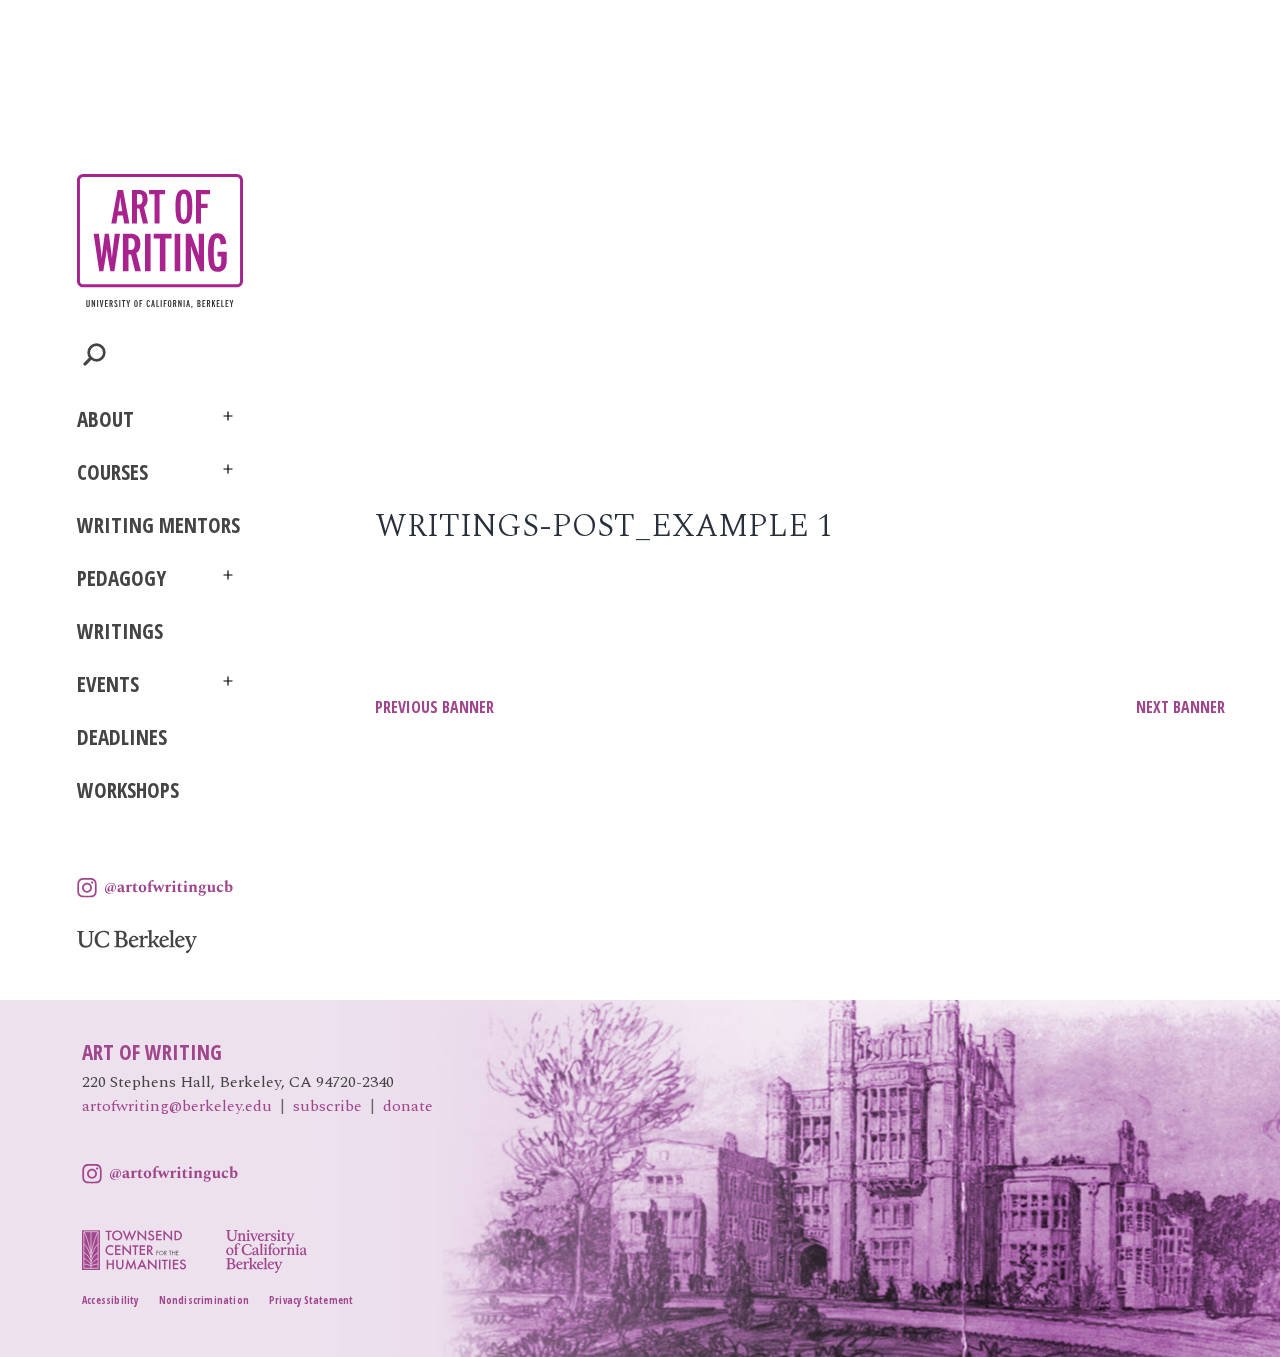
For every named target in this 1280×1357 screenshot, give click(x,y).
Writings (120, 631)
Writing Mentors (158, 525)
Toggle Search (94, 354)
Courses (112, 472)
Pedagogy (121, 578)
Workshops (128, 790)
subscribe (327, 1106)
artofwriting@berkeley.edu (177, 1106)
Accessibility (110, 1300)
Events (108, 684)
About (105, 419)
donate (408, 1106)
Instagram (155, 888)
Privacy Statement (311, 1300)
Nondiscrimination (204, 1300)
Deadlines (122, 737)
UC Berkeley (137, 941)
